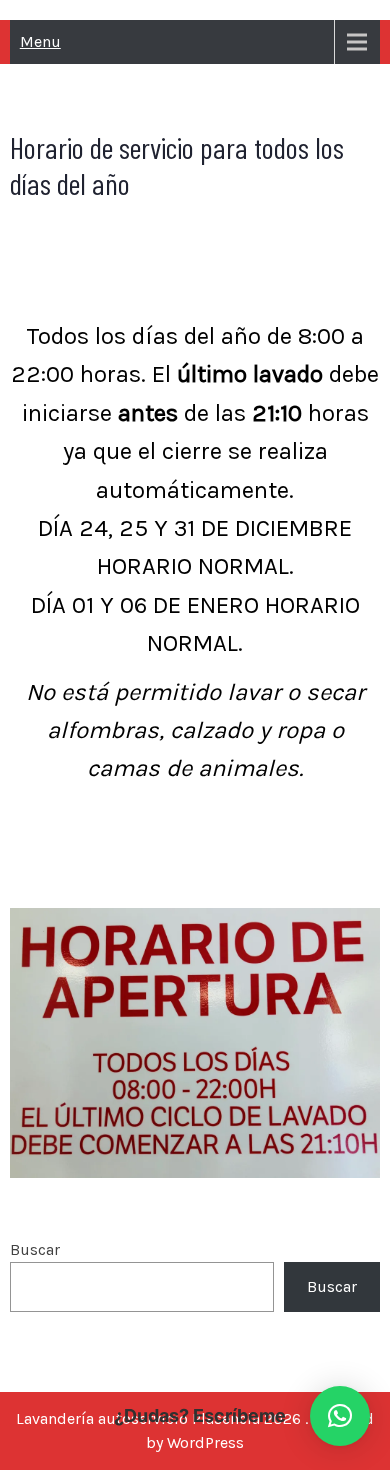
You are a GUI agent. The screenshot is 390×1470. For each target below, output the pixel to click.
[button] (340, 1416)
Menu (40, 41)
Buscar (35, 1249)
